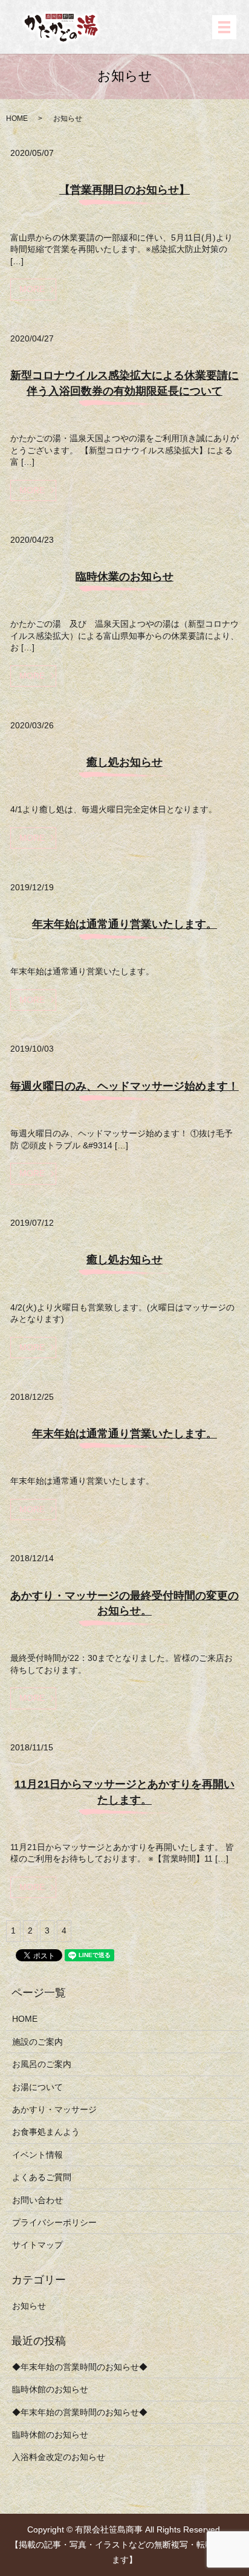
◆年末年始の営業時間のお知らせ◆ (80, 2367)
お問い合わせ (37, 2200)
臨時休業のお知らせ (124, 577)
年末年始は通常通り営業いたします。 (124, 924)
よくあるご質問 (42, 2177)
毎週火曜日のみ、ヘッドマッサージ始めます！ (124, 1086)
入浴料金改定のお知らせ (59, 2457)
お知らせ (29, 2306)
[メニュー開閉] (224, 27)
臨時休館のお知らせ (50, 2389)
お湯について (37, 2087)
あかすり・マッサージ (54, 2109)
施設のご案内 (37, 2042)
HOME (17, 118)
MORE (32, 289)
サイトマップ (37, 2245)
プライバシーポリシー (54, 2222)
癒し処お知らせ (124, 762)
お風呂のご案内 (42, 2064)
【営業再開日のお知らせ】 (124, 190)
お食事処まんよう (46, 2132)
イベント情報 (37, 2155)
